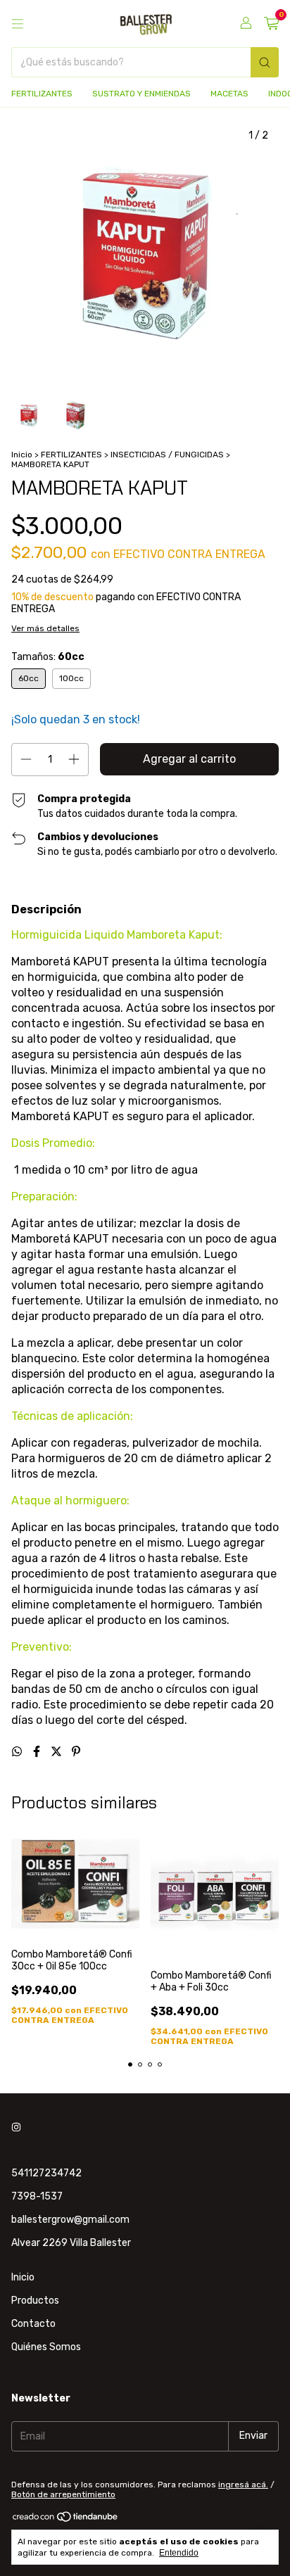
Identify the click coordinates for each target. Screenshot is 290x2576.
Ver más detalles (45, 628)
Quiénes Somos (46, 2347)
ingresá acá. (243, 2485)
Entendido (179, 2553)
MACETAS (229, 94)
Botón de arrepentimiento (63, 2494)
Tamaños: (48, 657)
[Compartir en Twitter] (58, 1752)
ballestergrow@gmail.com (70, 2220)
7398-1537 (37, 2196)
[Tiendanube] (66, 2520)
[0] (271, 24)
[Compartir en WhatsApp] (18, 1752)
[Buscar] (265, 62)
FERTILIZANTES (42, 94)
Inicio (22, 455)
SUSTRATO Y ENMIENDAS (141, 94)
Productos (35, 2301)
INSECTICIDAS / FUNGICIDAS (168, 455)
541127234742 (46, 2173)
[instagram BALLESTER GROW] (16, 2127)
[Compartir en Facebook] (38, 1752)
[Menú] (18, 24)
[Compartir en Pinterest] (76, 1752)
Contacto (33, 2324)
